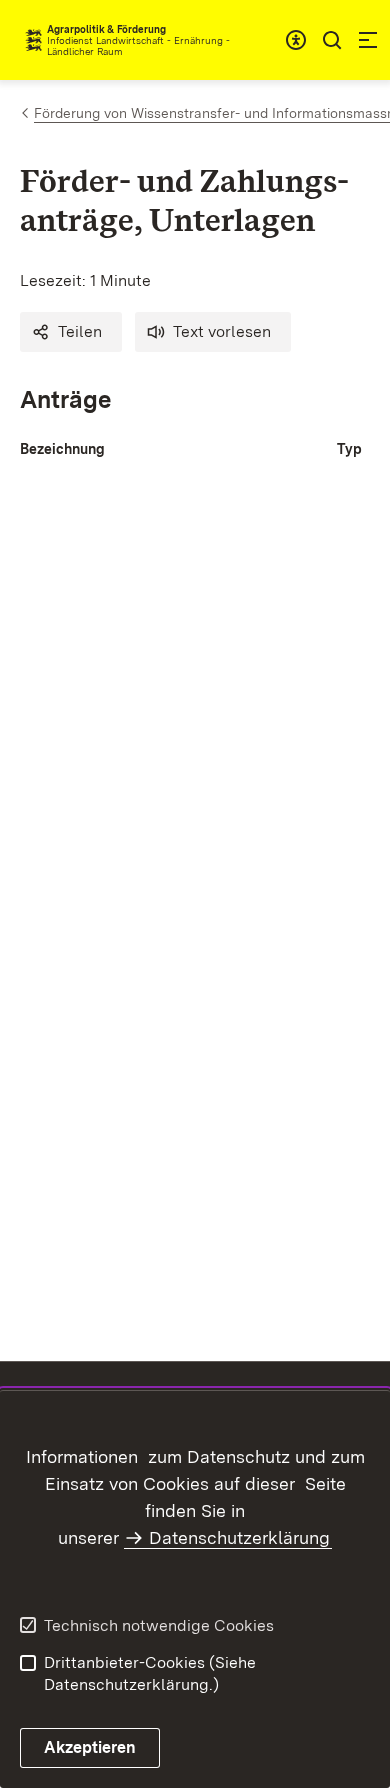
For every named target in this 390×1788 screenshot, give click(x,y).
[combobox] (296, 40)
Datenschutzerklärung (239, 1537)
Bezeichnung (62, 449)
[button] (71, 332)
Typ (349, 449)
